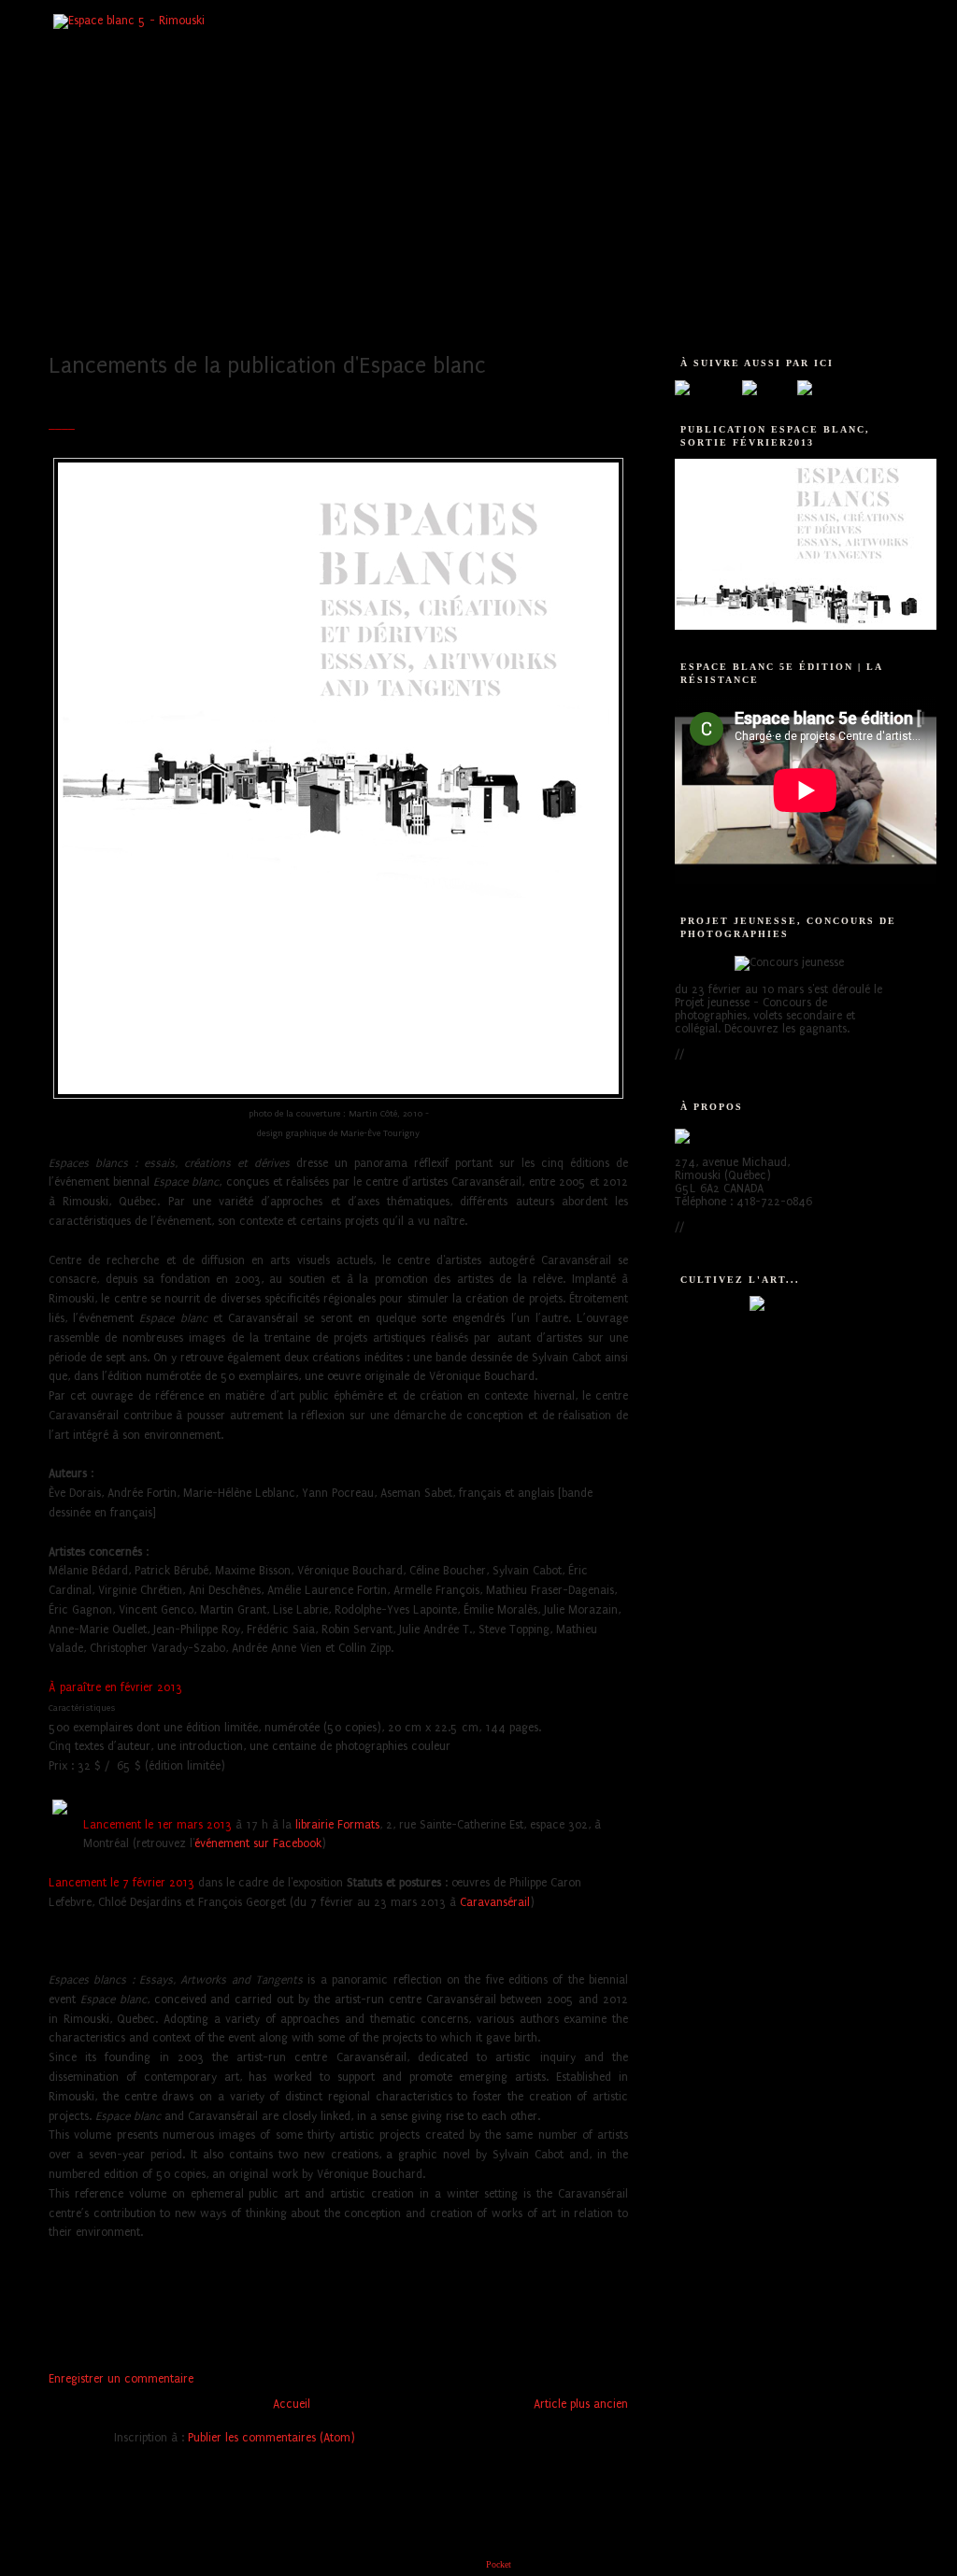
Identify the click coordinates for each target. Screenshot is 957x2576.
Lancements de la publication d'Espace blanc (267, 366)
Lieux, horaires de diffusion (456, 311)
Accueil (292, 2404)
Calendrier (299, 311)
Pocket (499, 2564)
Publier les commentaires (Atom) (271, 2438)
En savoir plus (723, 1054)
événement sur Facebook (258, 1843)
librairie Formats (337, 1825)
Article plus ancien (581, 2404)
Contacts (799, 311)
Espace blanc (109, 311)
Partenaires (615, 311)
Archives (712, 311)
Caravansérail (495, 1902)
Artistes (206, 311)
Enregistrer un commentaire (121, 2379)
